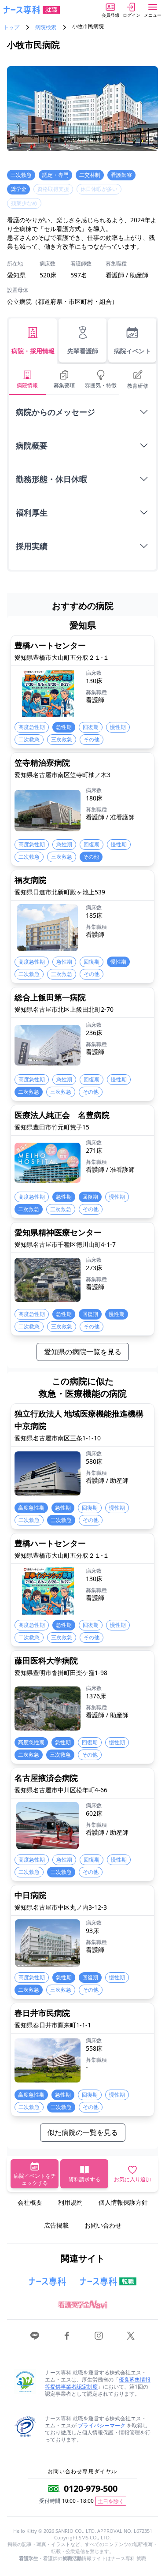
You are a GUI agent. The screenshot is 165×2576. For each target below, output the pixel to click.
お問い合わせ (103, 2225)
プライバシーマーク (102, 2425)
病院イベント (132, 351)
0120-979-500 (91, 2488)
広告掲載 (56, 2225)
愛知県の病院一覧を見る (83, 1352)
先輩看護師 (83, 351)
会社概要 (30, 2202)
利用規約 (70, 2202)
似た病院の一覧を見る (83, 2132)
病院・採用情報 (33, 351)
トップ (11, 27)
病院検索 (46, 27)
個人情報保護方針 (123, 2202)
